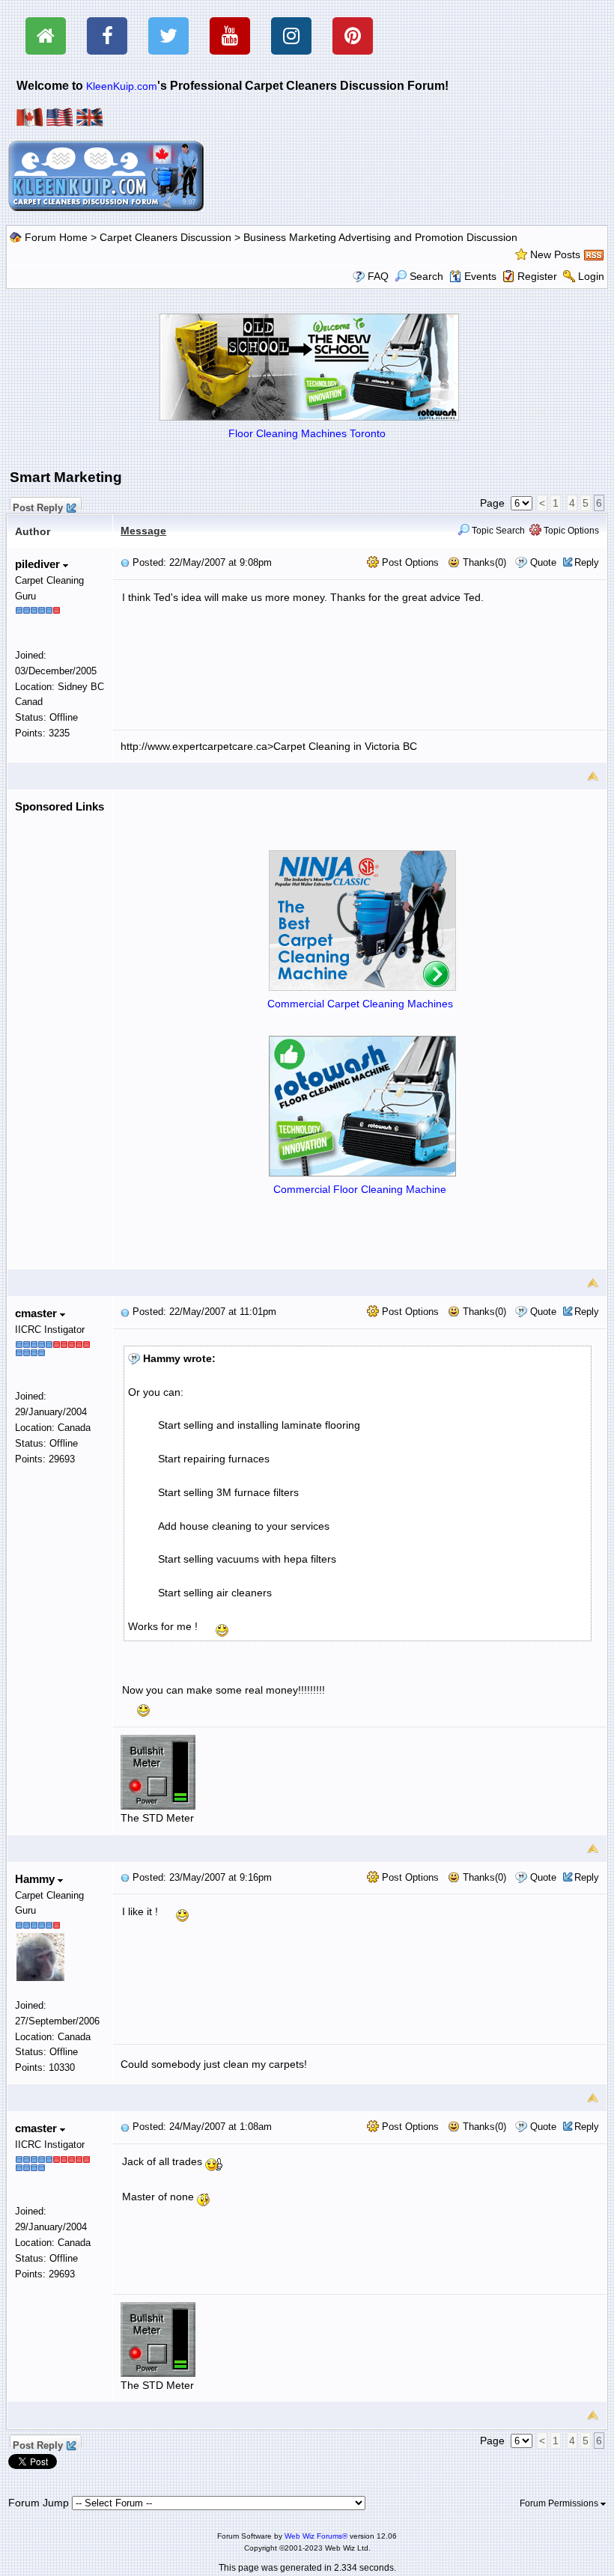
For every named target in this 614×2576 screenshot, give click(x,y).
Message (143, 531)
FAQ (378, 276)
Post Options (409, 562)
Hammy (36, 1879)
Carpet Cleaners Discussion (165, 237)
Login (591, 276)
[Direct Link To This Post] (125, 562)
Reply (587, 562)
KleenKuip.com (122, 86)
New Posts (555, 254)
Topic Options (570, 531)
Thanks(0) (483, 562)
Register (537, 276)
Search (426, 276)
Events (480, 276)
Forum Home (56, 237)
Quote (543, 562)
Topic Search (497, 531)
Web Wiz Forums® (316, 2536)
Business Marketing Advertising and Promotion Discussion (380, 237)
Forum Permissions (560, 2503)
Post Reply (38, 506)
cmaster (37, 1313)
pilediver (39, 564)
